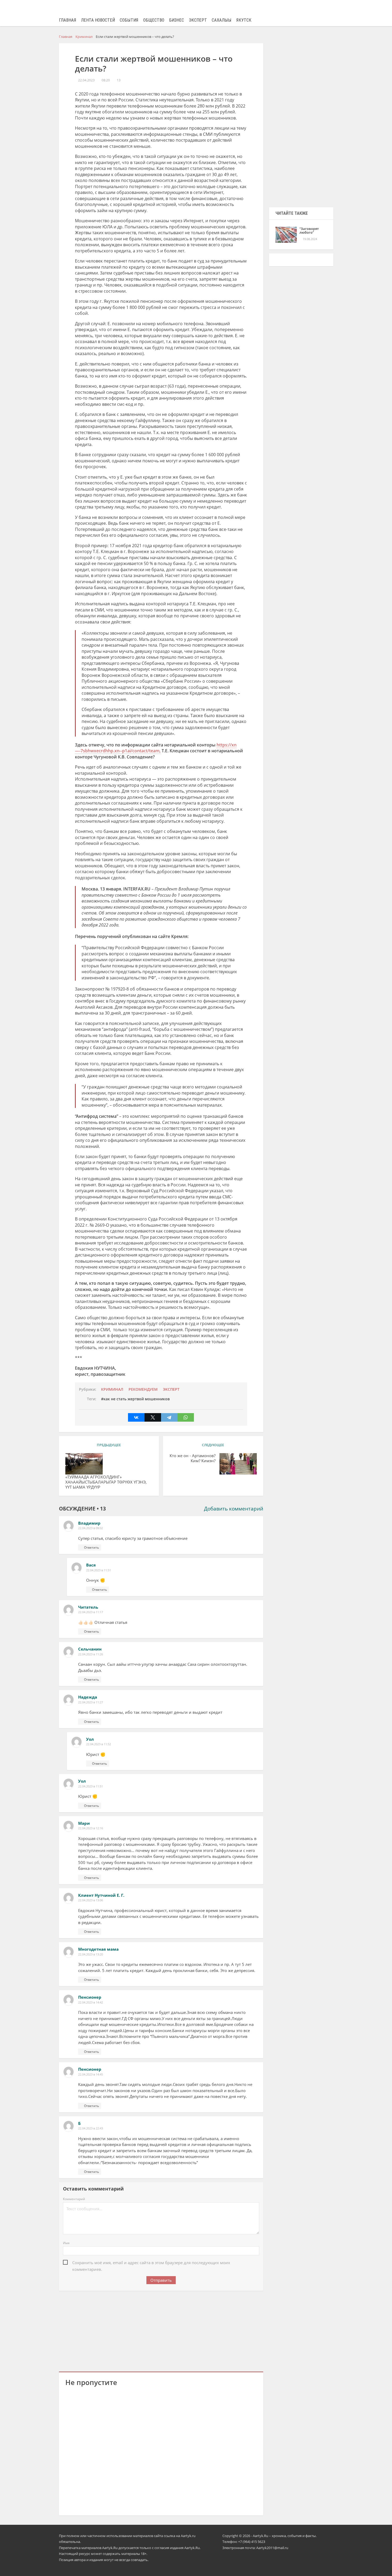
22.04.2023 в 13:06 (91, 1900)
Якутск (244, 20)
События (129, 20)
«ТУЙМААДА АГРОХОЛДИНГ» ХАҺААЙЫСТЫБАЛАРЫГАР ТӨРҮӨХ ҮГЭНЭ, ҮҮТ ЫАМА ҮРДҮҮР (106, 1482)
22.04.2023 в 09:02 (91, 1528)
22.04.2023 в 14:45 (91, 2074)
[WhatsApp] (186, 1417)
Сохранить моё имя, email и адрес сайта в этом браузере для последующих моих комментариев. (151, 2263)
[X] (153, 1417)
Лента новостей (98, 20)
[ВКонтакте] (136, 1417)
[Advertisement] (161, 2330)
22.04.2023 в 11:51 (99, 1570)
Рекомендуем (143, 1389)
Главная (68, 20)
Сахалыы (222, 20)
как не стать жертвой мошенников (137, 1399)
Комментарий (74, 2199)
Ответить (91, 1547)
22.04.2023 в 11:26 (91, 1654)
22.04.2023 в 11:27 (91, 1702)
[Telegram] (169, 1417)
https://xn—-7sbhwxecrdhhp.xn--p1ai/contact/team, (156, 748)
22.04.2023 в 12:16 (91, 1828)
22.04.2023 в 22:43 (91, 2128)
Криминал (112, 1389)
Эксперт (198, 20)
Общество (154, 20)
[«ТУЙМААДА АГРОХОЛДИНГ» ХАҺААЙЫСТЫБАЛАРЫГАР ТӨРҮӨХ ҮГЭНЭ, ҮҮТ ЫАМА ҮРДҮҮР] (84, 1464)
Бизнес (177, 20)
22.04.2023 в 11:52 (99, 1744)
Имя (66, 2243)
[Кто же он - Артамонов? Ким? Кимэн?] (238, 1464)
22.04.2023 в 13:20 (91, 1954)
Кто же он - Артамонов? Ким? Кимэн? (193, 1458)
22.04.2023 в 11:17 (91, 1612)
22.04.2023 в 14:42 (91, 2002)
